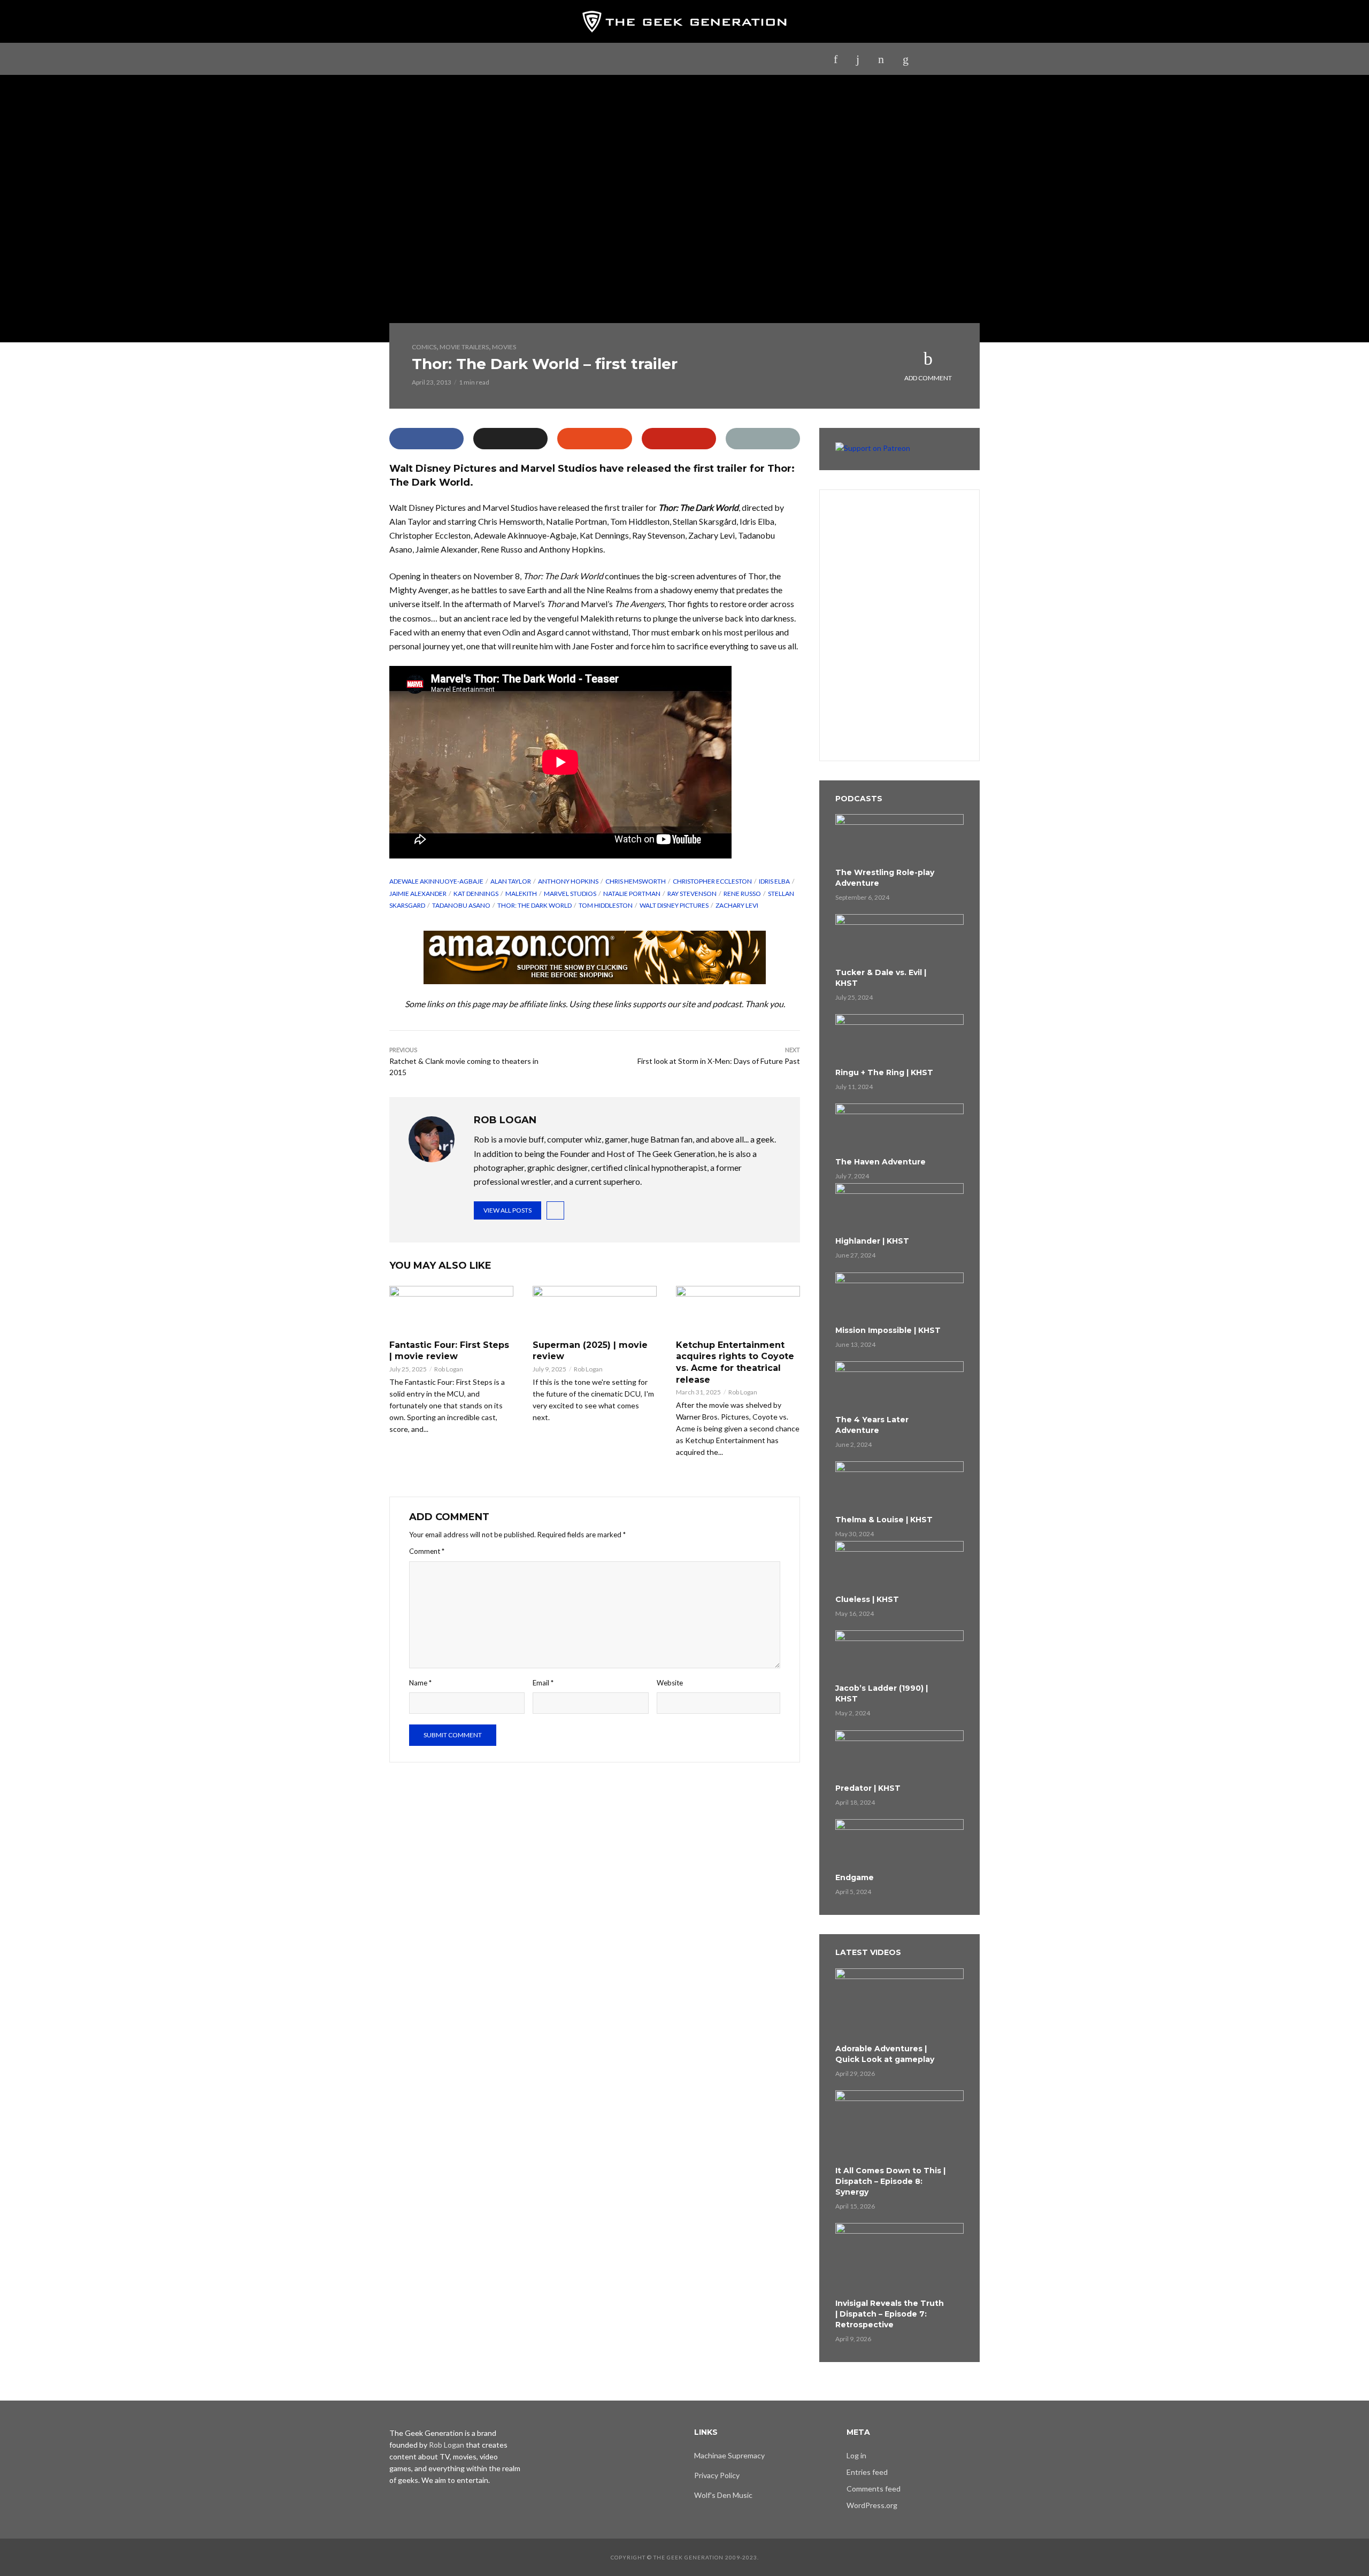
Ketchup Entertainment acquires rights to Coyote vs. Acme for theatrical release (735, 1362)
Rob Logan (449, 1369)
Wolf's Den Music (723, 2495)
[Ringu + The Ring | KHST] (899, 1039)
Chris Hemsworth (636, 881)
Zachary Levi (737, 905)
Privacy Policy (717, 2475)
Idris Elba (774, 881)
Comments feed (874, 2489)
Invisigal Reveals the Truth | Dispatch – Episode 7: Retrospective (890, 2314)
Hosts (804, 59)
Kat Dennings (476, 894)
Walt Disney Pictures (674, 905)
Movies (532, 59)
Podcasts (481, 59)
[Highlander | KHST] (899, 1208)
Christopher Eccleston (712, 881)
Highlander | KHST (872, 1241)
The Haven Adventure (880, 1162)
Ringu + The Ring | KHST (884, 1072)
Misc (714, 59)
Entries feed (867, 2472)
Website (670, 1683)
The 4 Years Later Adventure (872, 1425)
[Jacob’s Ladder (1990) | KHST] (899, 1655)
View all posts (507, 1210)
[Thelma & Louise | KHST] (899, 1486)
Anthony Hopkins (568, 881)
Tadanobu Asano (461, 905)
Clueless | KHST (867, 1599)
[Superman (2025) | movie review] (595, 1310)
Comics (424, 347)
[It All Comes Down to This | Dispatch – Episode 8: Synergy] (899, 2126)
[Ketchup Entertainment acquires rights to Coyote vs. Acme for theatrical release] (738, 1310)
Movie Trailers (464, 347)
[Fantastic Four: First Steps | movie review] (451, 1310)
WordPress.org (872, 2505)
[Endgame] (899, 1844)
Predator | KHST (868, 1788)
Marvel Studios (570, 894)
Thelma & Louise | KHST (884, 1520)
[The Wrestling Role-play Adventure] (899, 839)
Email (543, 1683)
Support (757, 59)
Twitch (672, 59)
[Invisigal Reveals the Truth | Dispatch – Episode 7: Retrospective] (899, 2259)
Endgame (855, 1877)
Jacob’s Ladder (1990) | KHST (882, 1693)
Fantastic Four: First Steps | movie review (449, 1351)
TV (568, 59)
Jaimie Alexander (418, 894)
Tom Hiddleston (606, 905)
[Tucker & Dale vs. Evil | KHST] (899, 939)
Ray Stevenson (692, 894)
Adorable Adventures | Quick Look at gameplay (885, 2054)
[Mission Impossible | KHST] (899, 1298)
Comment (427, 1551)
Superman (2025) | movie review (590, 1351)
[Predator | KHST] (899, 1755)
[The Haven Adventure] (899, 1129)
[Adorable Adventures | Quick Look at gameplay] (899, 2004)
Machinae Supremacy (729, 2455)
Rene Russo (742, 894)
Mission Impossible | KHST (888, 1330)
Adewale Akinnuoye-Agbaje (436, 881)
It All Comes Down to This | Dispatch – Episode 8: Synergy (890, 2181)
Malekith (521, 894)
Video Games (615, 59)
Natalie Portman (632, 894)
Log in (856, 2455)
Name (420, 1683)
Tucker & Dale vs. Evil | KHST (881, 978)
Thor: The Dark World (534, 905)
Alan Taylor (511, 881)
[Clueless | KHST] (899, 1566)
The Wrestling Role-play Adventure (885, 878)
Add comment (928, 378)
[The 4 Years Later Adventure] (899, 1386)
